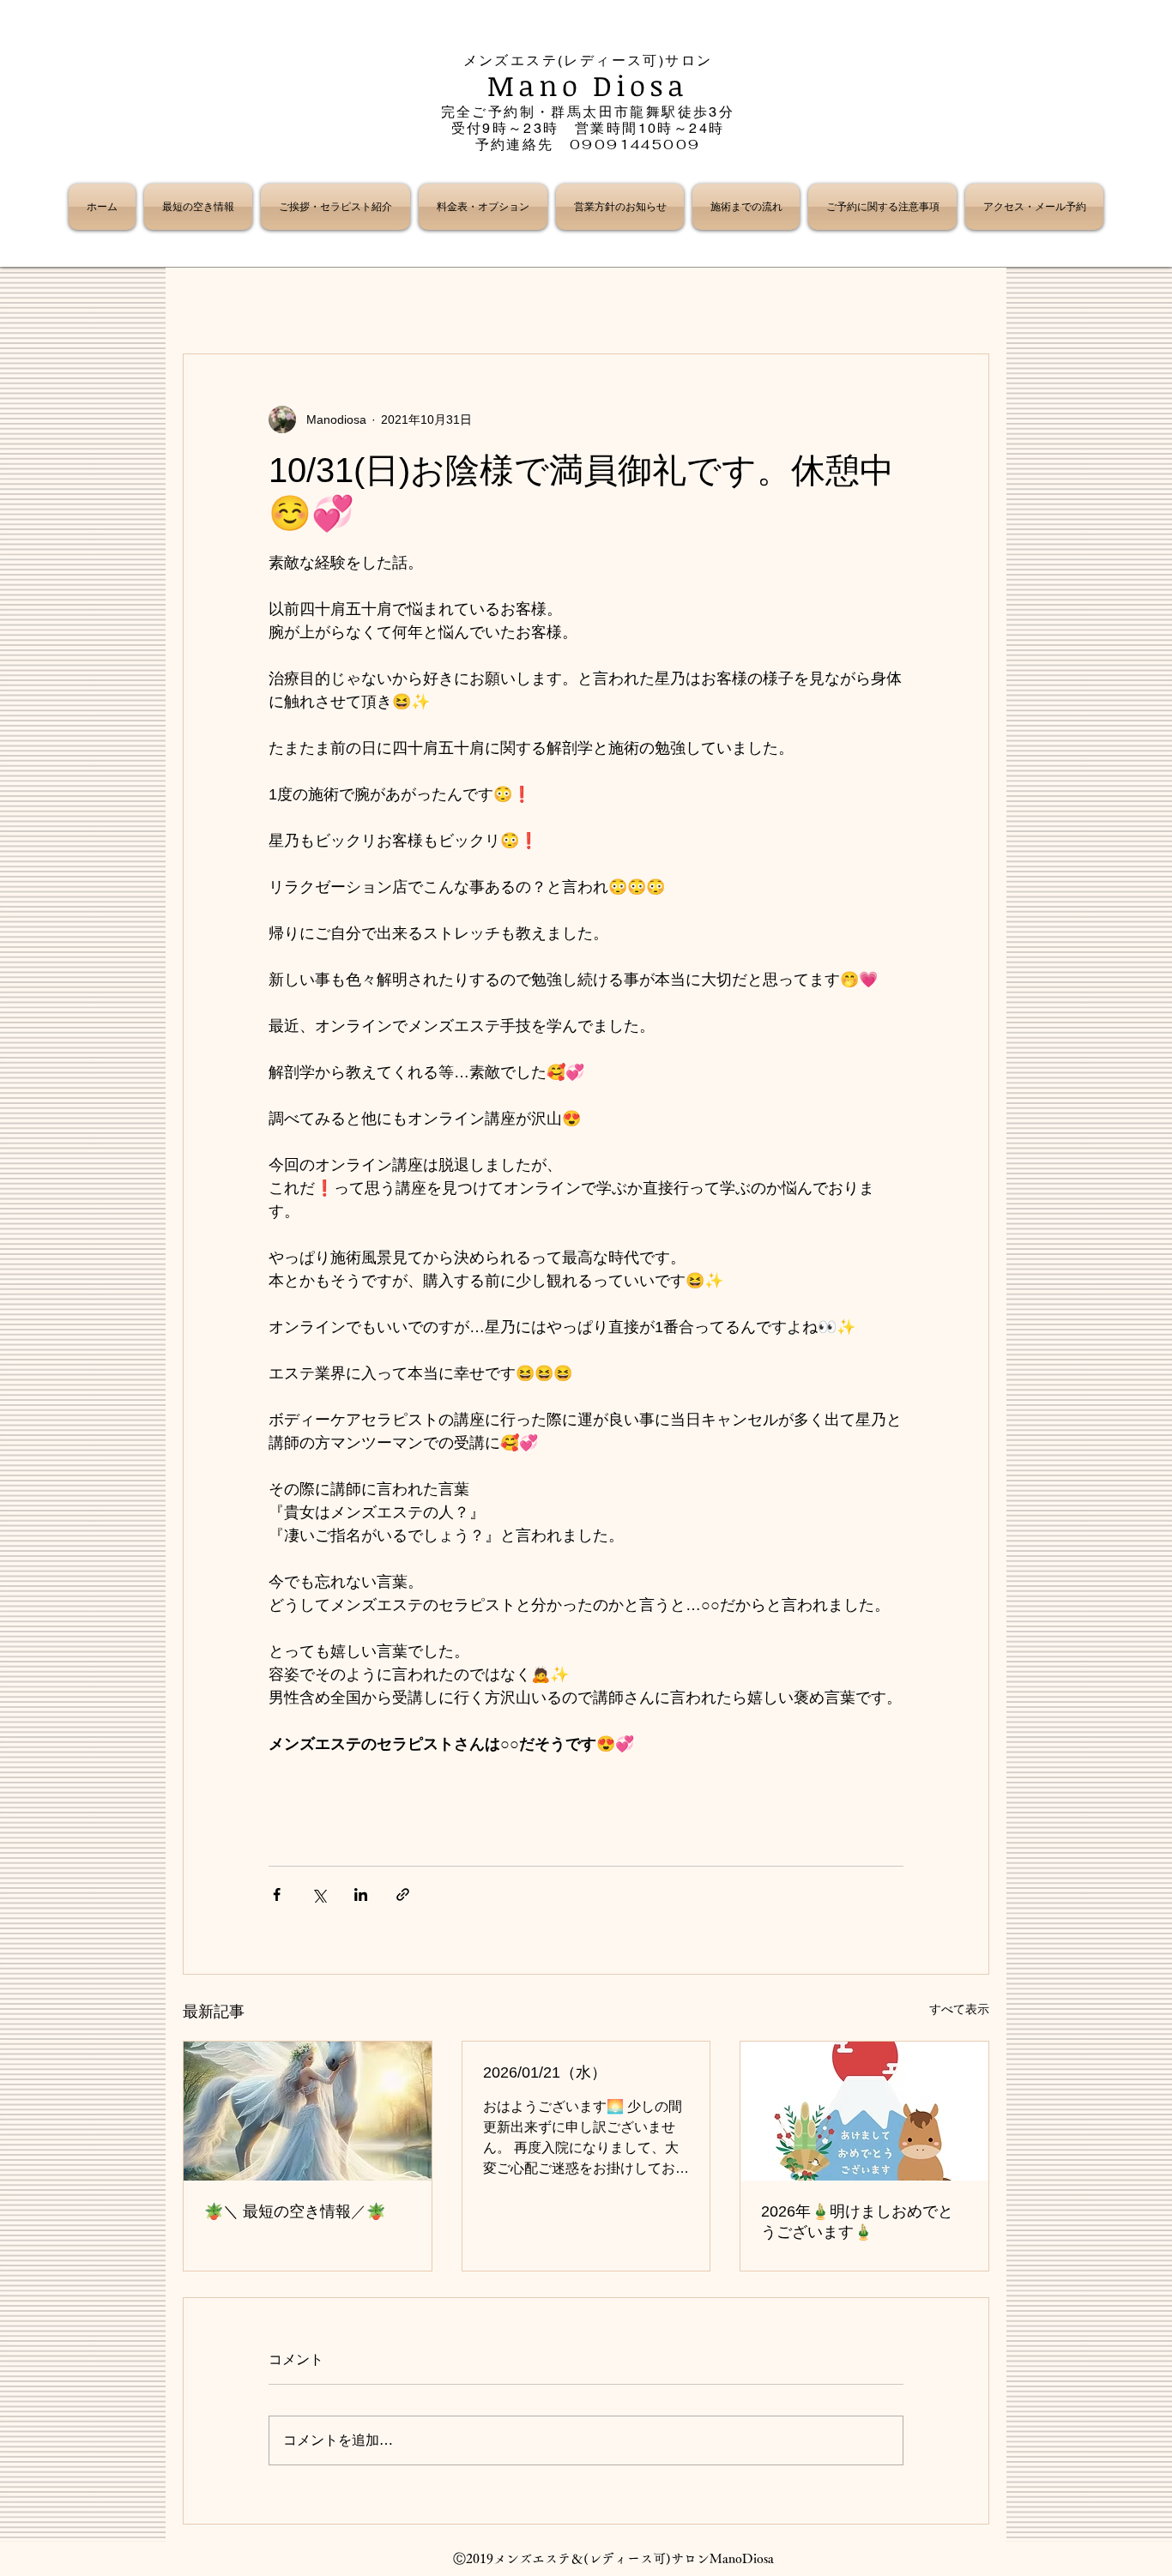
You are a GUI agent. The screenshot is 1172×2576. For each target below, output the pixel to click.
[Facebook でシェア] (277, 1894)
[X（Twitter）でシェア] (319, 1894)
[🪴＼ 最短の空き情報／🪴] (308, 2111)
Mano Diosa (588, 85)
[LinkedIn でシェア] (361, 1894)
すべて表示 (959, 2009)
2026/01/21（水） (545, 2072)
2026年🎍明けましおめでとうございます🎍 (857, 2222)
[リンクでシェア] (403, 1894)
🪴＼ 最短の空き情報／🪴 (295, 2211)
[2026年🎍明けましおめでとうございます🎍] (864, 2111)
